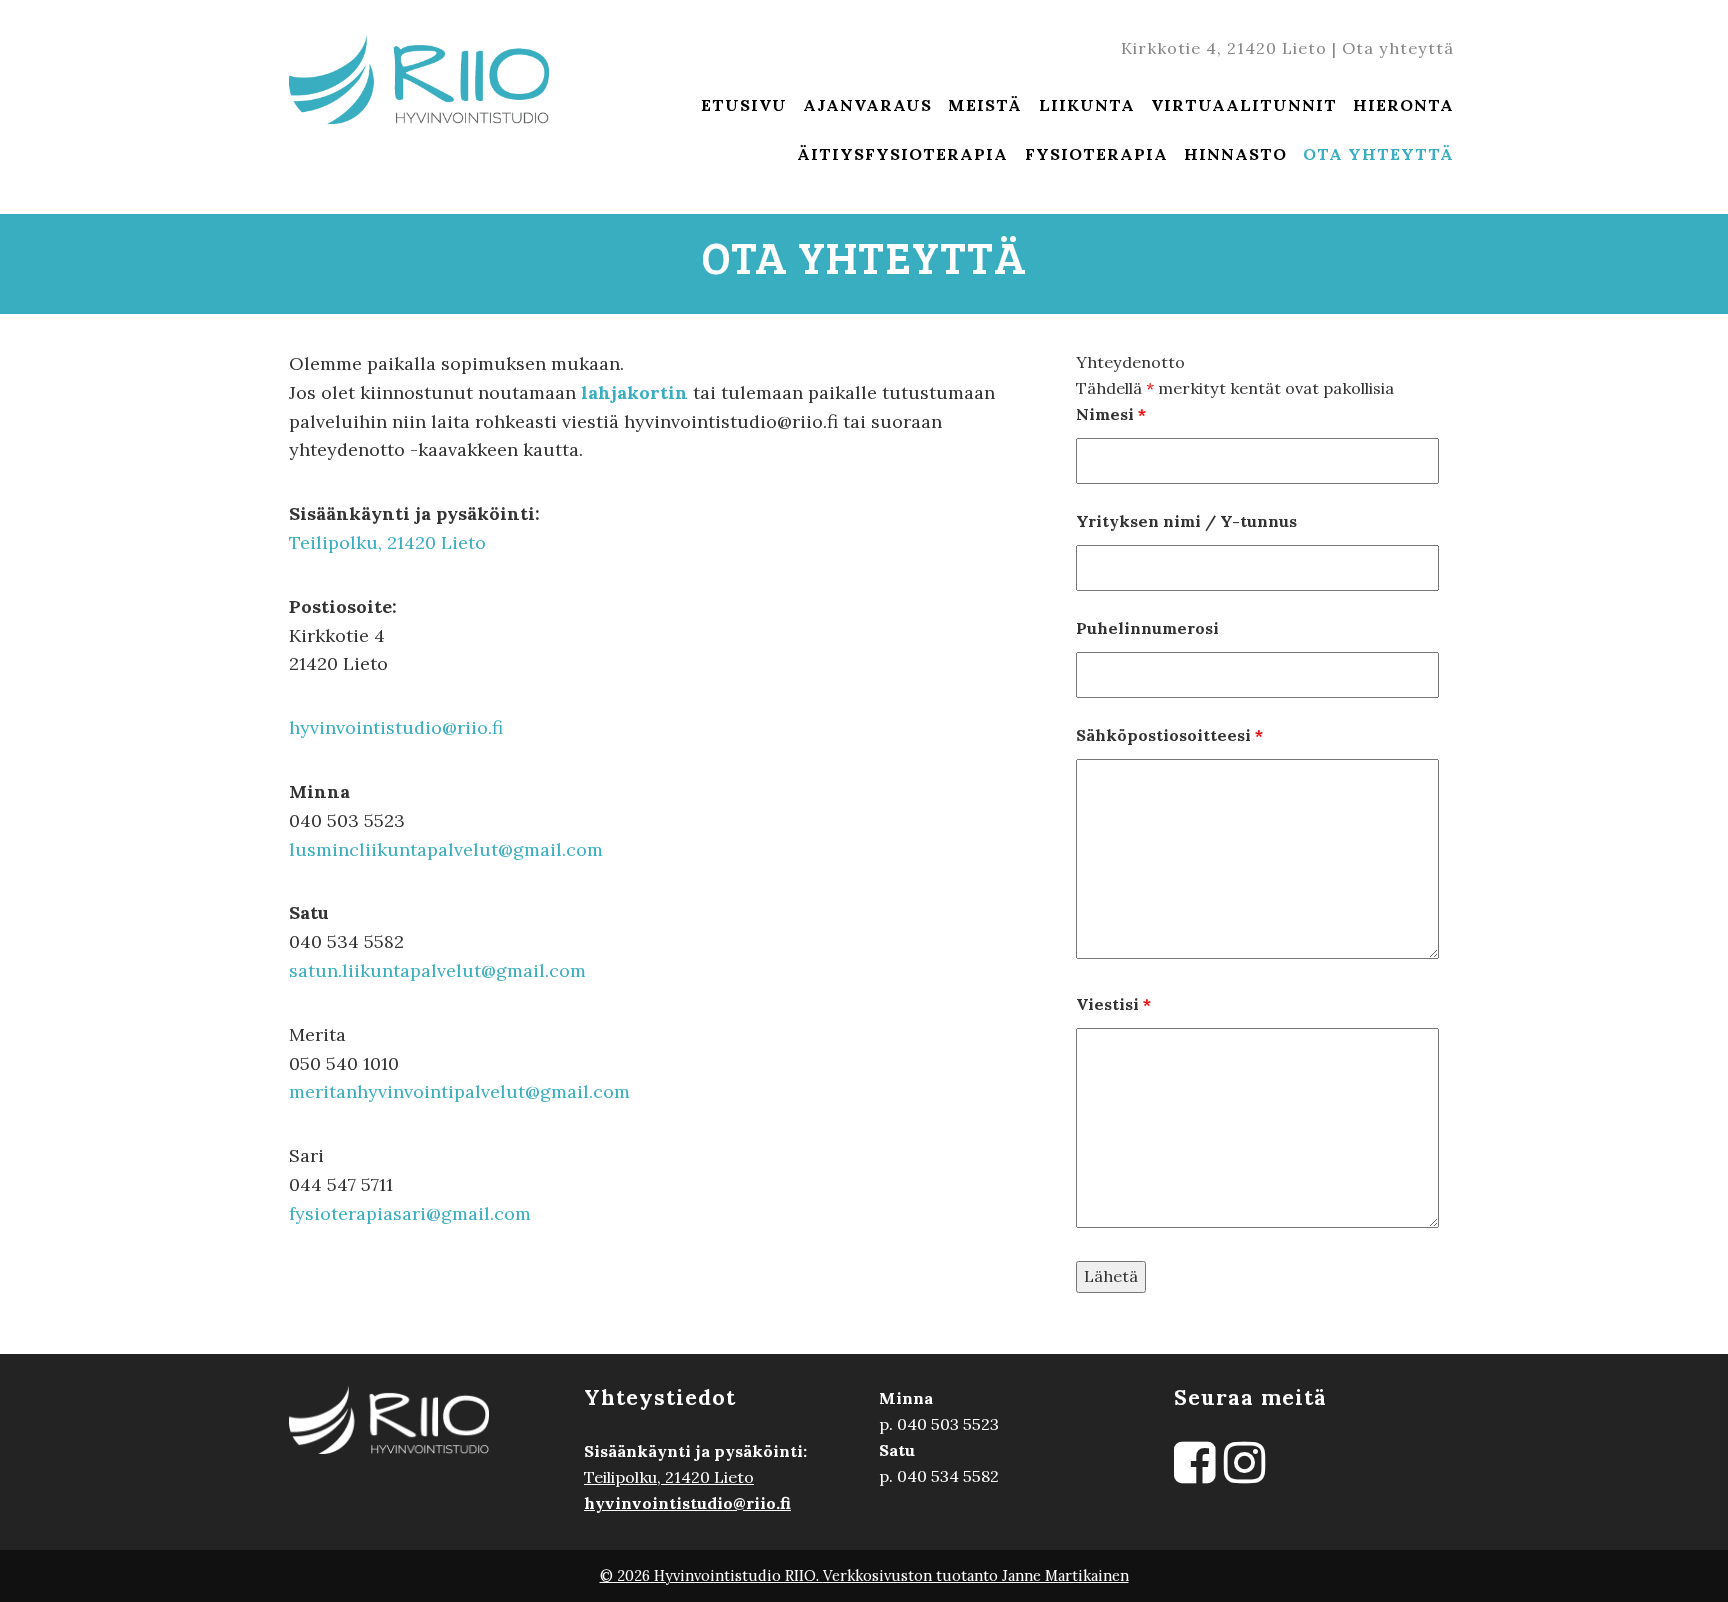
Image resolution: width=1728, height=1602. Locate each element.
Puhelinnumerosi (1147, 628)
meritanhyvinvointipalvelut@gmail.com (459, 1091)
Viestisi (1113, 1004)
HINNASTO (1235, 154)
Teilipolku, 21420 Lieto (387, 542)
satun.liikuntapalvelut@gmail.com (437, 970)
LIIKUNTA (1087, 105)
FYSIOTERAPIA (1096, 154)
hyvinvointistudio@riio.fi (396, 727)
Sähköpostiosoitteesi (1169, 735)
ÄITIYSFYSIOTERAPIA (902, 154)
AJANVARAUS (867, 105)
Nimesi (1111, 414)
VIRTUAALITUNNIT (1244, 105)
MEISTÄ (985, 105)
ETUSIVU (744, 105)
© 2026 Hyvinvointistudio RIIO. (711, 1575)
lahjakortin (632, 392)
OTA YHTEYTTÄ (1378, 154)
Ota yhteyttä (1398, 48)
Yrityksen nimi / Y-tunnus (1186, 521)
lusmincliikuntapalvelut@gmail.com (446, 849)
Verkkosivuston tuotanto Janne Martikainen (976, 1575)
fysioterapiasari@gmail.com (410, 1213)
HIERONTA (1403, 105)
